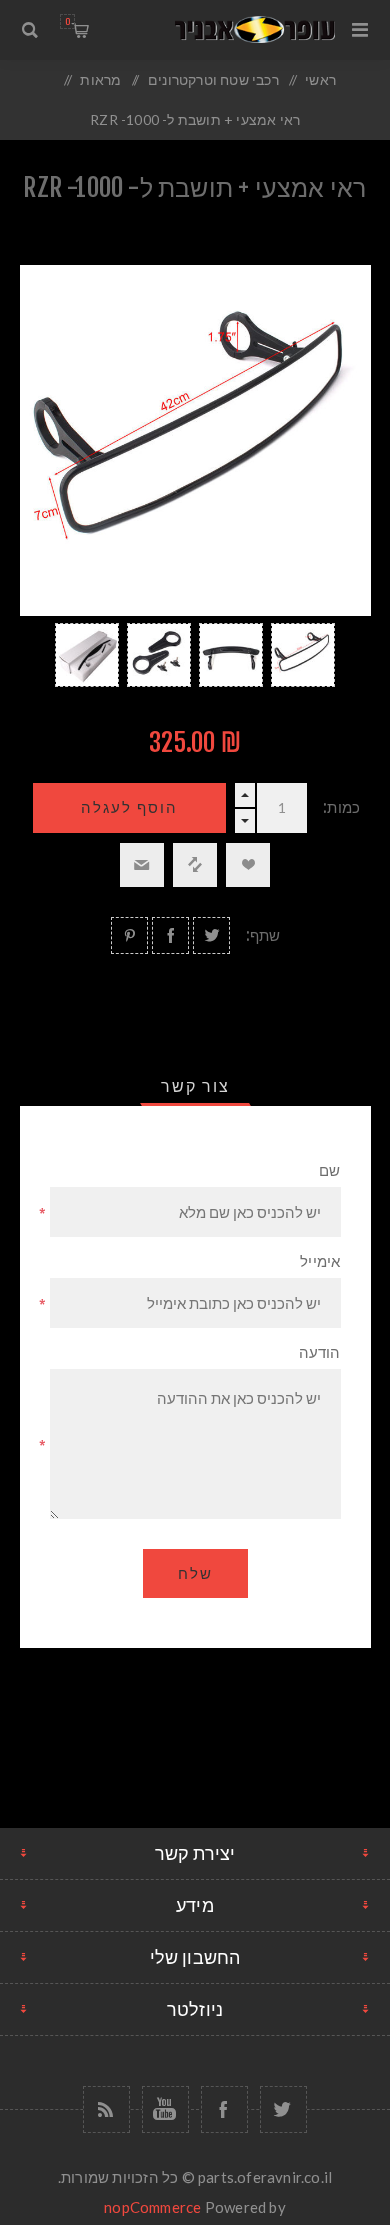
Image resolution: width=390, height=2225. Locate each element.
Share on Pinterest (129, 935)
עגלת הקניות (67, 21)
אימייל (320, 1261)
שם (329, 1170)
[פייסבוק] (224, 2109)
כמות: (341, 807)
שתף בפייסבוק (170, 935)
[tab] (195, 1086)
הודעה (320, 1352)
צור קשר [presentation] (195, 1086)
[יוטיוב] (165, 2109)
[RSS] (106, 2109)
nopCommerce (152, 2207)
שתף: (263, 935)
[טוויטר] (283, 2109)
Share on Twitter (211, 935)
